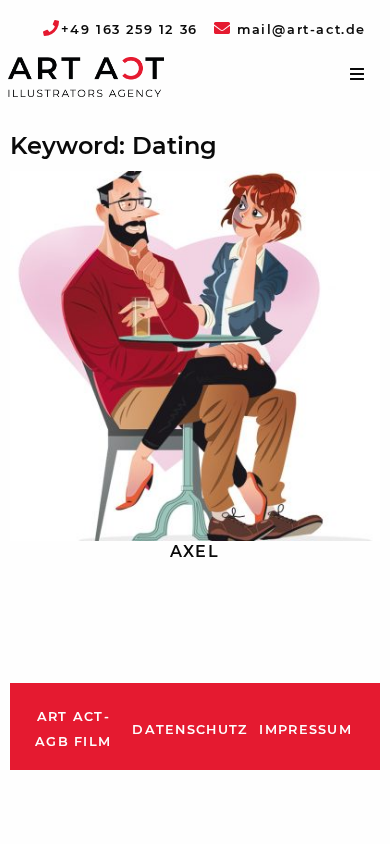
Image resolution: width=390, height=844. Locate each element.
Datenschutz (189, 729)
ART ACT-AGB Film (73, 729)
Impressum (305, 729)
